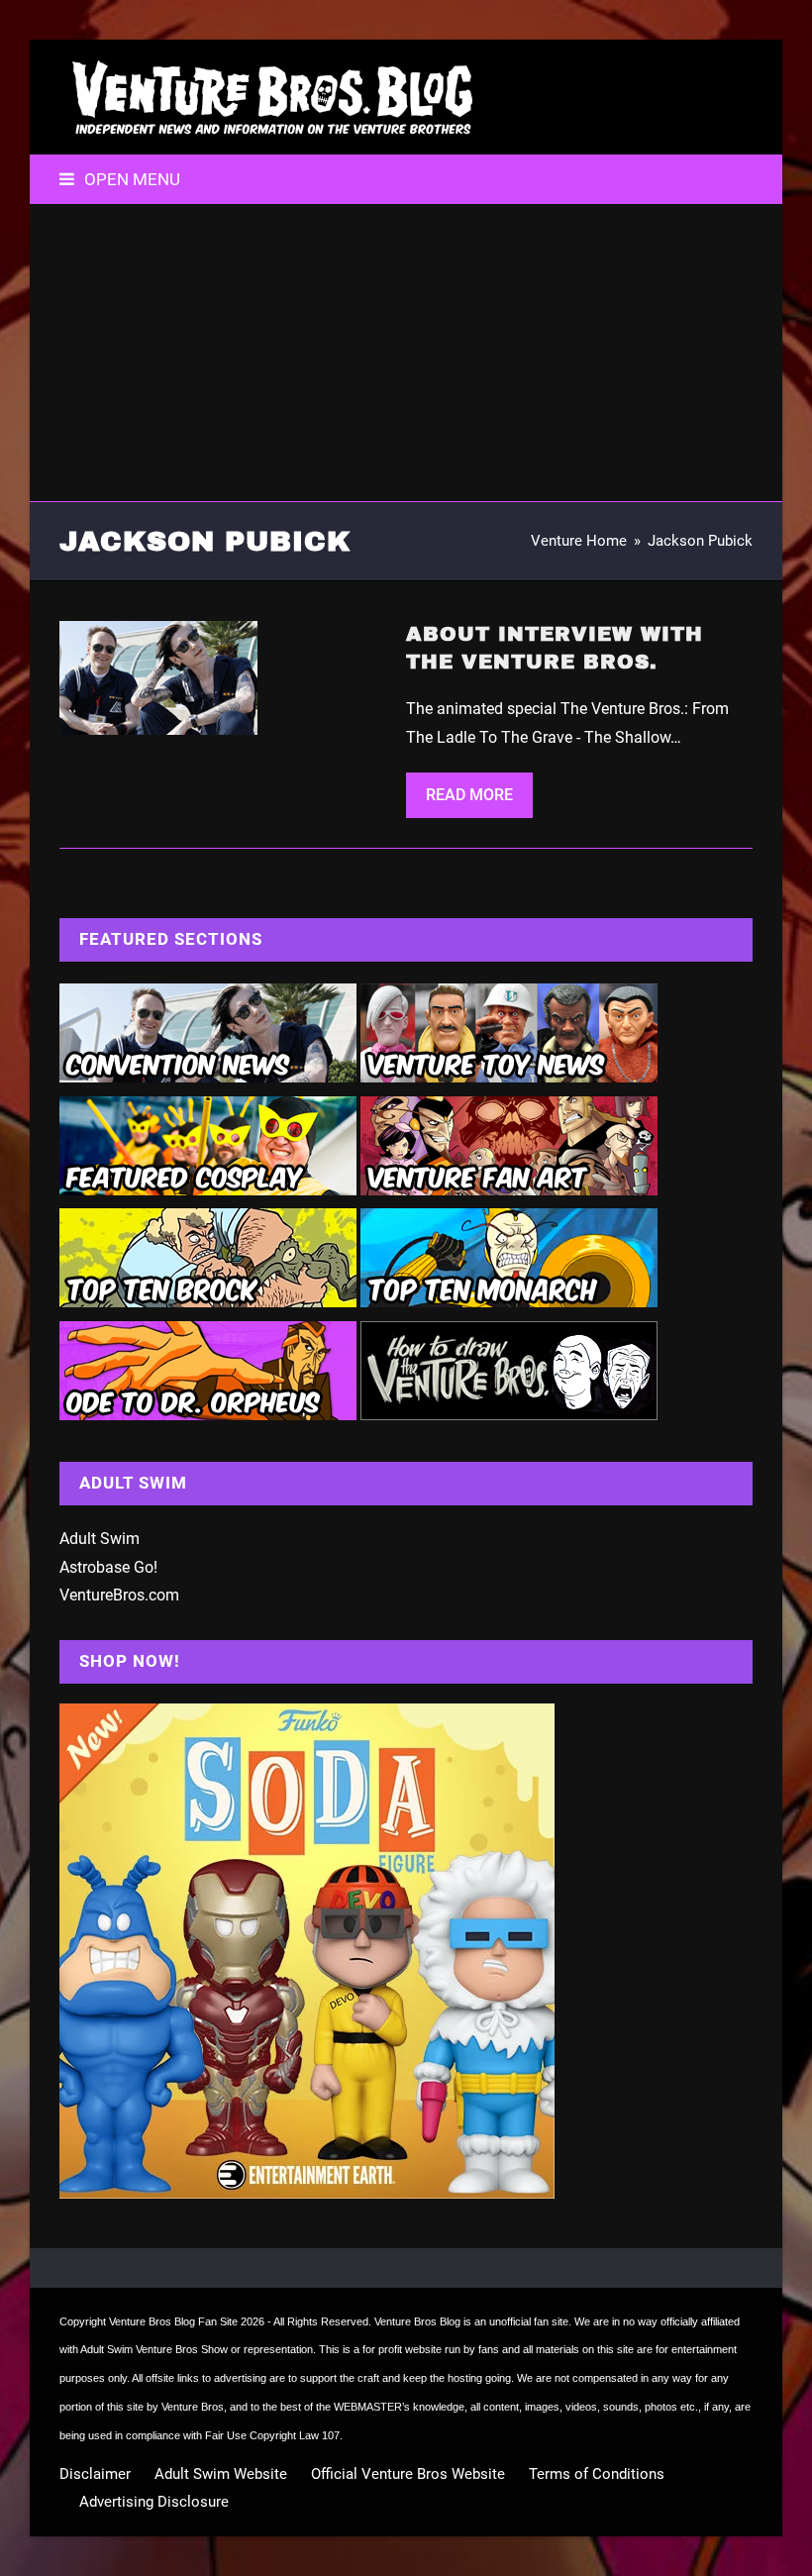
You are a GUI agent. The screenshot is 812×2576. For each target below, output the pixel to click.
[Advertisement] (406, 353)
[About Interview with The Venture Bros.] (158, 677)
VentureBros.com (119, 1595)
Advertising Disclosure (154, 2502)
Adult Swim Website (221, 2474)
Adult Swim (100, 1539)
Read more (469, 795)
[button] (120, 179)
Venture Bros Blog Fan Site (173, 2321)
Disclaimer (95, 2474)
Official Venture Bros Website (408, 2474)
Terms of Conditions (597, 2474)
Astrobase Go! (108, 1567)
